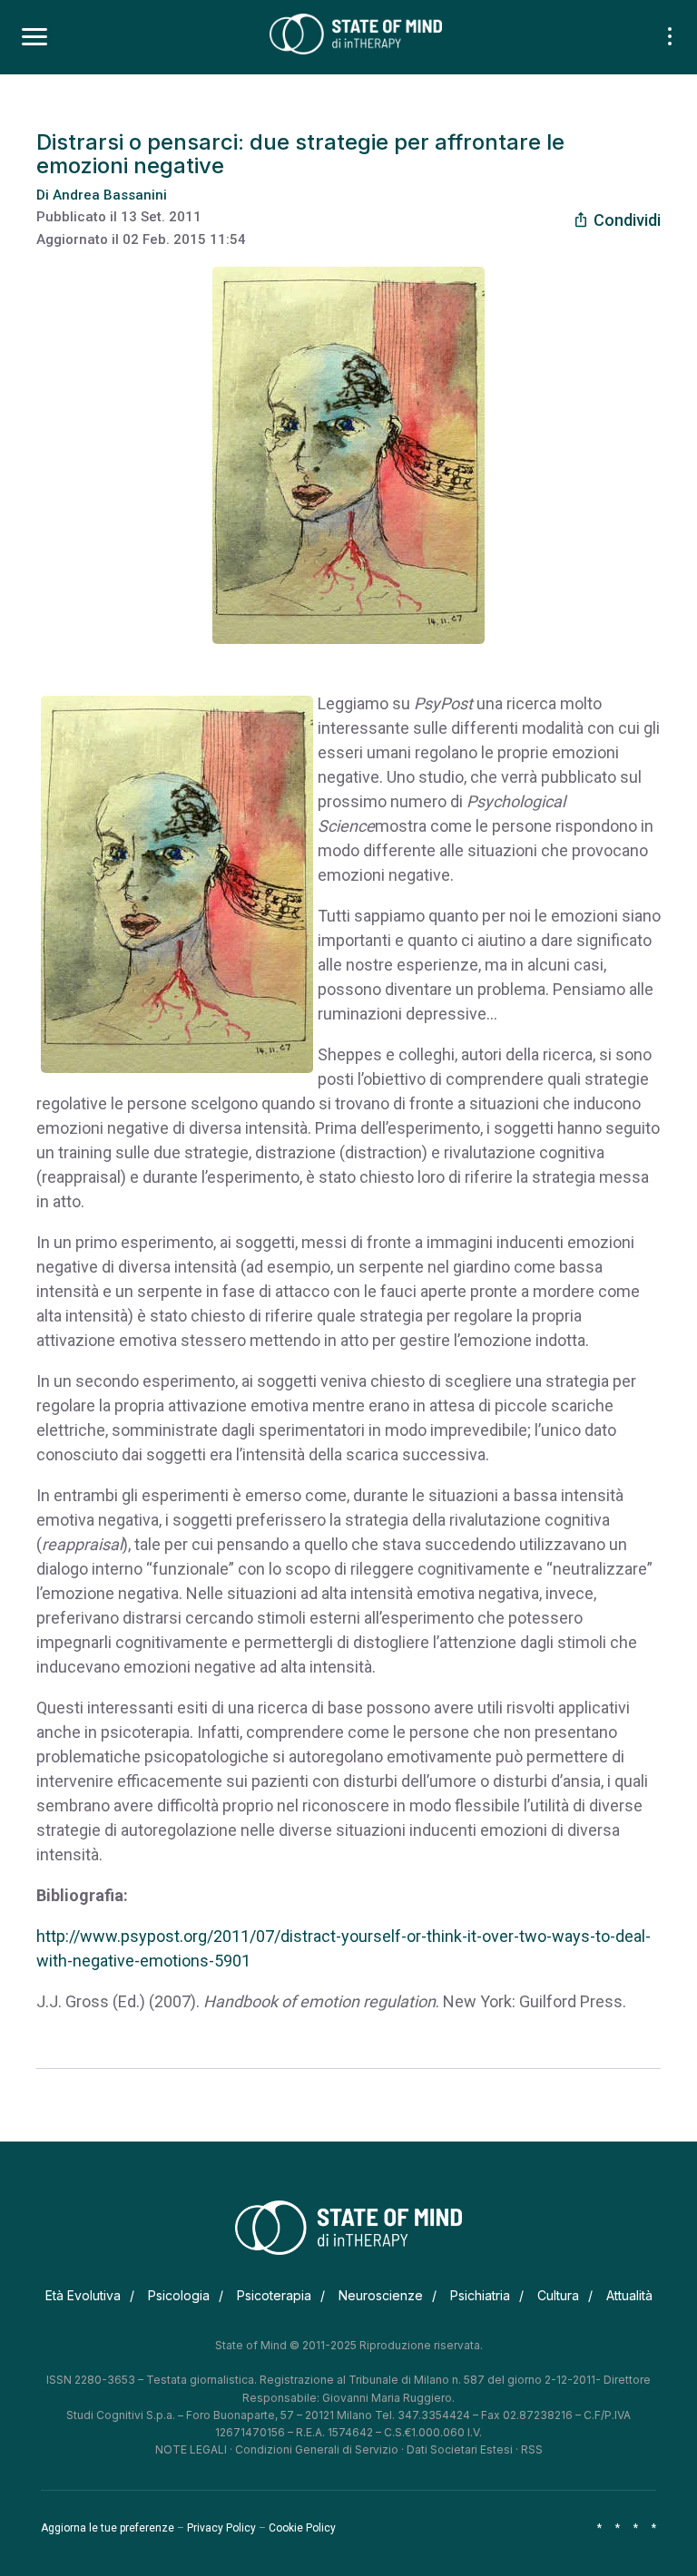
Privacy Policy (221, 2528)
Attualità (629, 2295)
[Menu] (34, 37)
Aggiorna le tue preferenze (108, 2528)
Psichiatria (480, 2295)
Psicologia (179, 2295)
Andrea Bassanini (110, 195)
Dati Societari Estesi (460, 2449)
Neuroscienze (381, 2295)
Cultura (558, 2295)
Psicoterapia (274, 2295)
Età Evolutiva (83, 2295)
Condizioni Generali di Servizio (317, 2449)
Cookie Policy (302, 2528)
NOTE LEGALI (191, 2449)
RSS (532, 2449)
